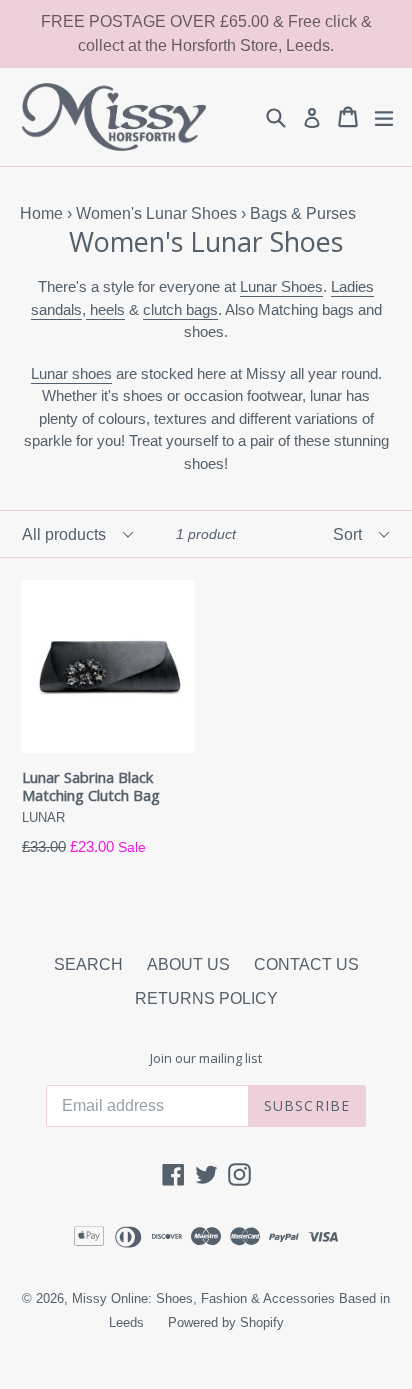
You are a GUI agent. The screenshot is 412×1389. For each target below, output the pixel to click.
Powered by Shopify (226, 1322)
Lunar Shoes (281, 286)
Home (41, 213)
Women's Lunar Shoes (156, 213)
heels (105, 309)
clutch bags (180, 309)
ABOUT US (188, 964)
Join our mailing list (206, 1059)
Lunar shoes (71, 373)
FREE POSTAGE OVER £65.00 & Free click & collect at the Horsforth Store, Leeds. (206, 33)
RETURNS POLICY (206, 998)
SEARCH (88, 964)
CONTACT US (306, 964)
